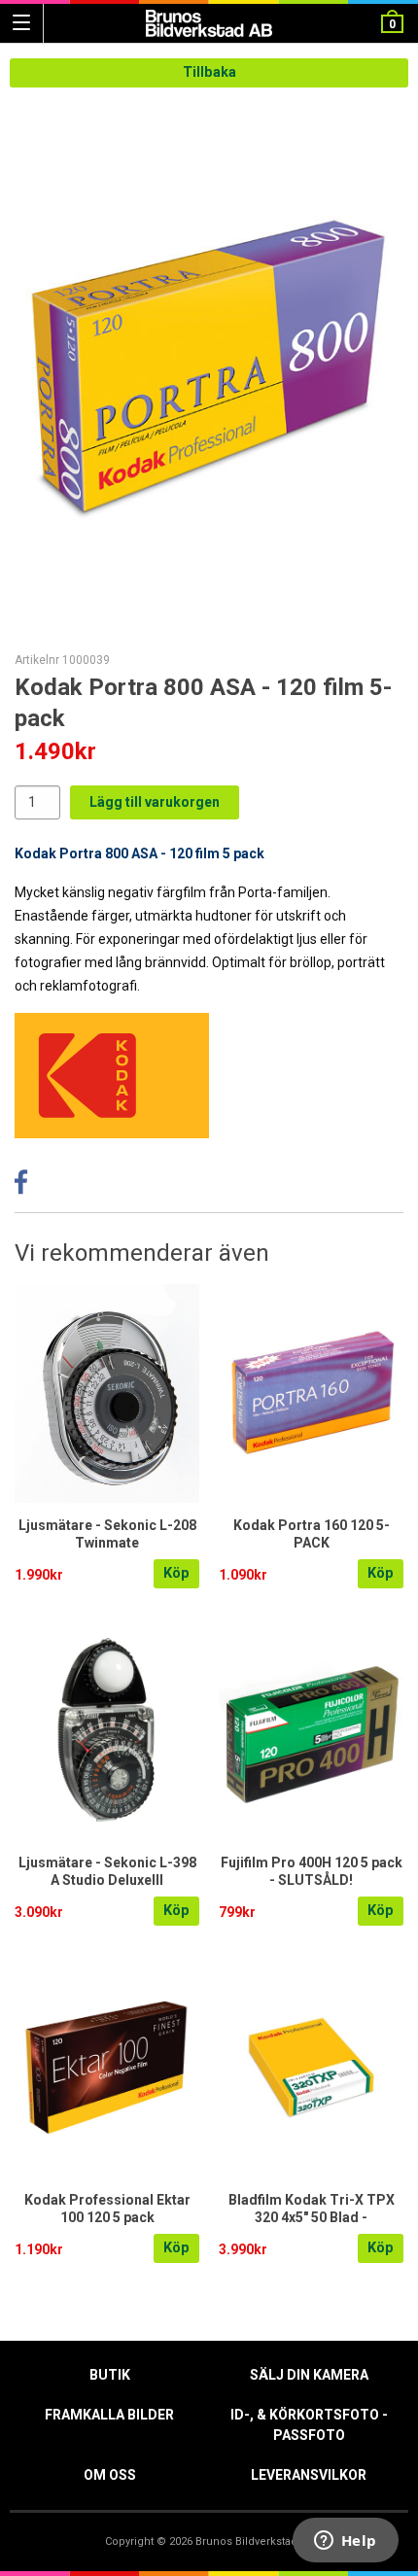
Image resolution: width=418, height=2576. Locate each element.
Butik (110, 2375)
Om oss (110, 2475)
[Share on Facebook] (21, 1187)
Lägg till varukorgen (155, 802)
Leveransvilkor (309, 2475)
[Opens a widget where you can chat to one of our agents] (345, 2542)
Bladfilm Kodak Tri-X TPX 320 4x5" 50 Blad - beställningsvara (312, 2217)
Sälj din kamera (309, 2375)
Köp (176, 1573)
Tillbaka (209, 72)
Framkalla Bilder (109, 2415)
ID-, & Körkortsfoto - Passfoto (309, 2425)
